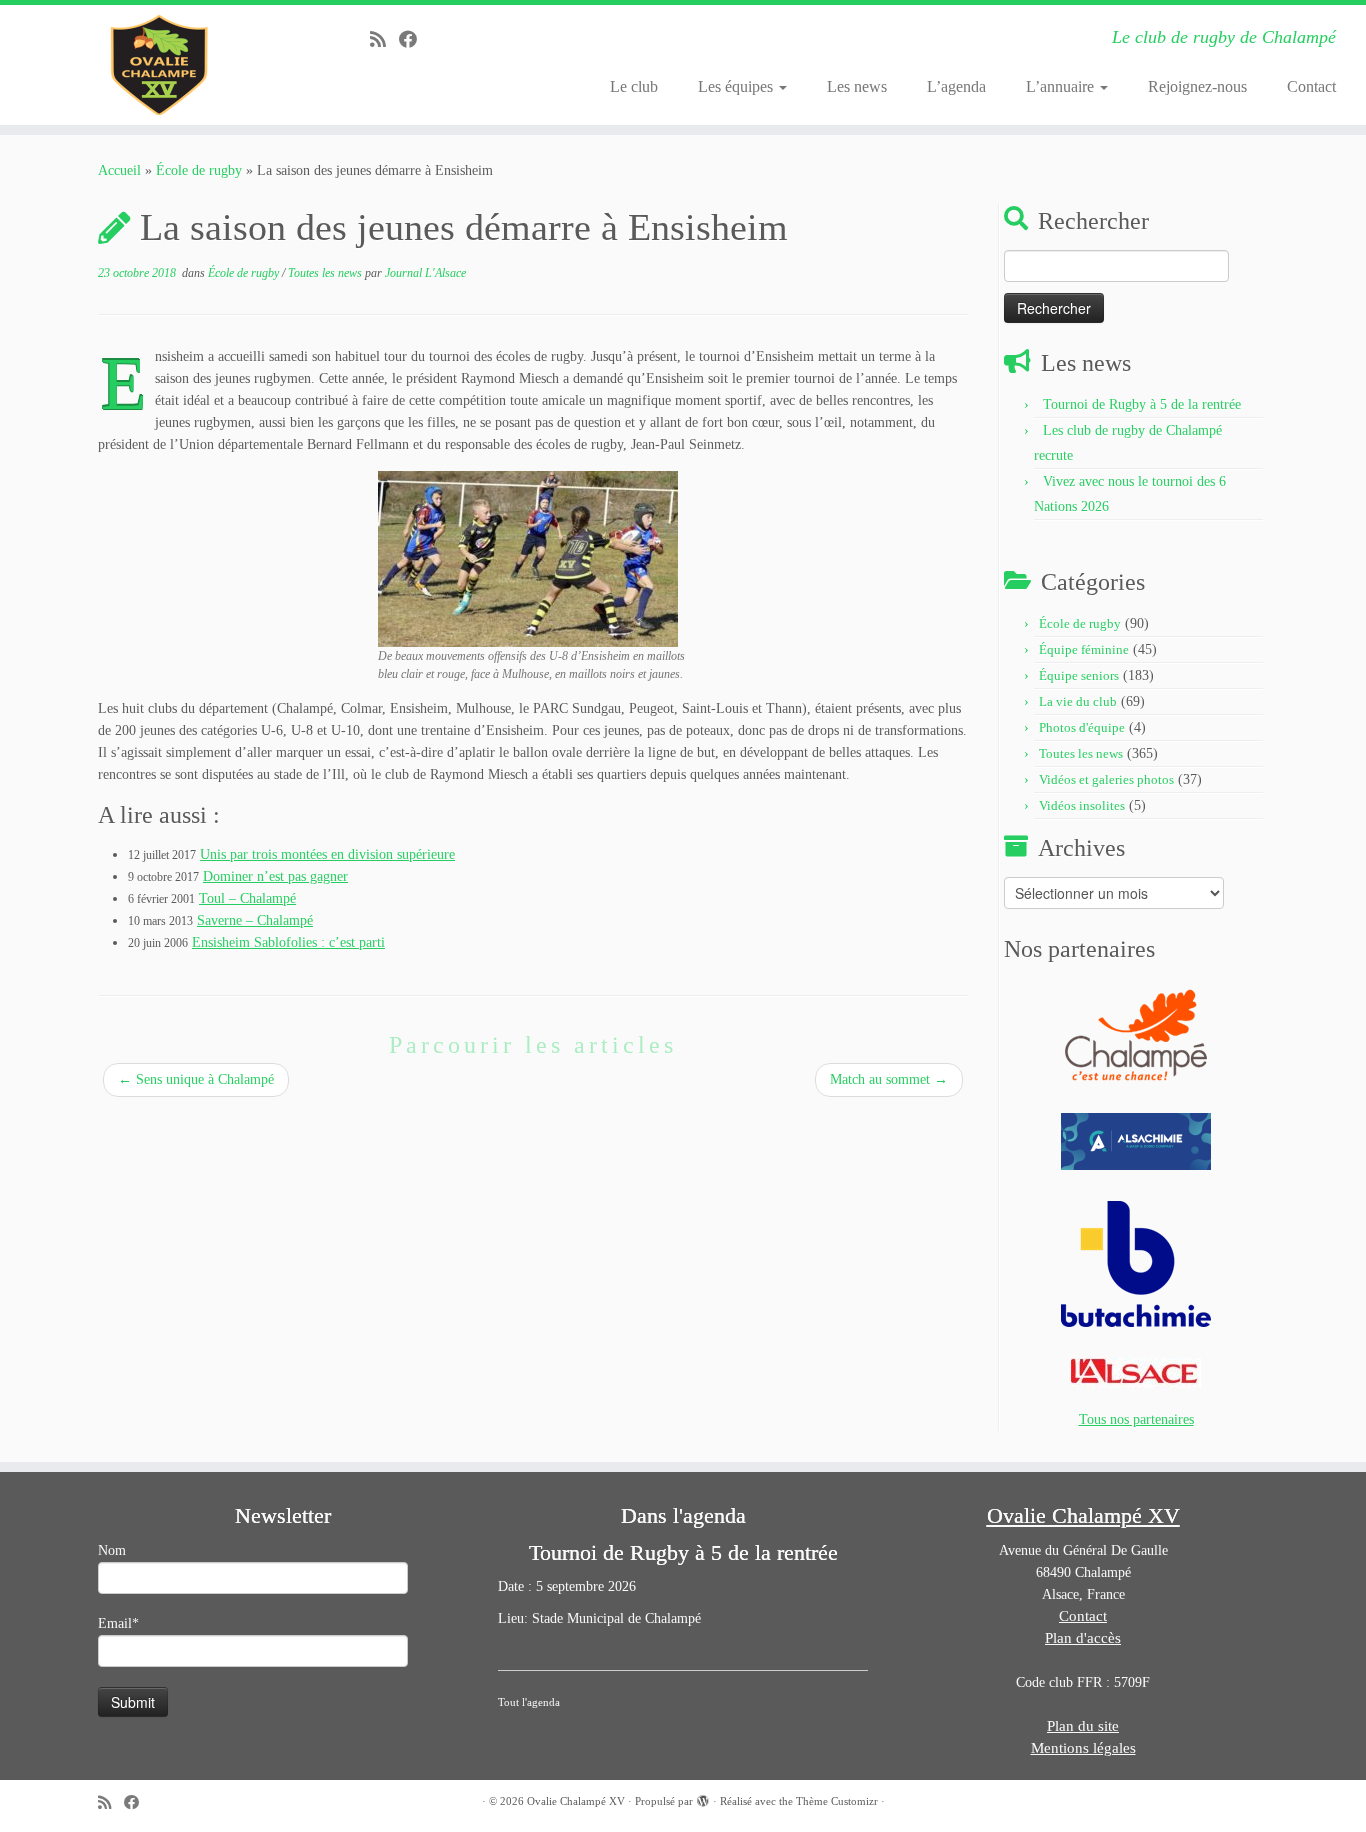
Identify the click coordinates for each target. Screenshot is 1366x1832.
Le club (634, 86)
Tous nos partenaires (1136, 1419)
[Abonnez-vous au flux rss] (384, 40)
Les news (857, 86)
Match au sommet (889, 1079)
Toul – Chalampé (247, 898)
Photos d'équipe (1082, 727)
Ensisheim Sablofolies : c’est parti (288, 942)
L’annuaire (1062, 86)
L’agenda (956, 86)
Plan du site (1083, 1726)
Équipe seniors (1079, 675)
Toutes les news (326, 273)
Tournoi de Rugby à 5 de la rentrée (1142, 404)
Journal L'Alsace (425, 273)
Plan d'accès (1083, 1638)
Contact (1311, 86)
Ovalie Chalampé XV (576, 1801)
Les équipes (737, 86)
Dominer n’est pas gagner (275, 876)
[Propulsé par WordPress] (703, 1798)
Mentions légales (1083, 1748)
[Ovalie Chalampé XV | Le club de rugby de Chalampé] (157, 65)
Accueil (119, 170)
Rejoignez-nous (1197, 86)
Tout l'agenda (529, 1702)
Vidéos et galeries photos (1106, 779)
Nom (112, 1550)
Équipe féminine (1084, 649)
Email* (118, 1623)
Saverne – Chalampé (255, 920)
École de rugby (199, 170)
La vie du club (1078, 701)
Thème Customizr (837, 1801)
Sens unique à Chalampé (196, 1079)
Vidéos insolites (1082, 805)
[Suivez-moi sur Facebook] (414, 40)
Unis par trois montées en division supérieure (327, 854)
